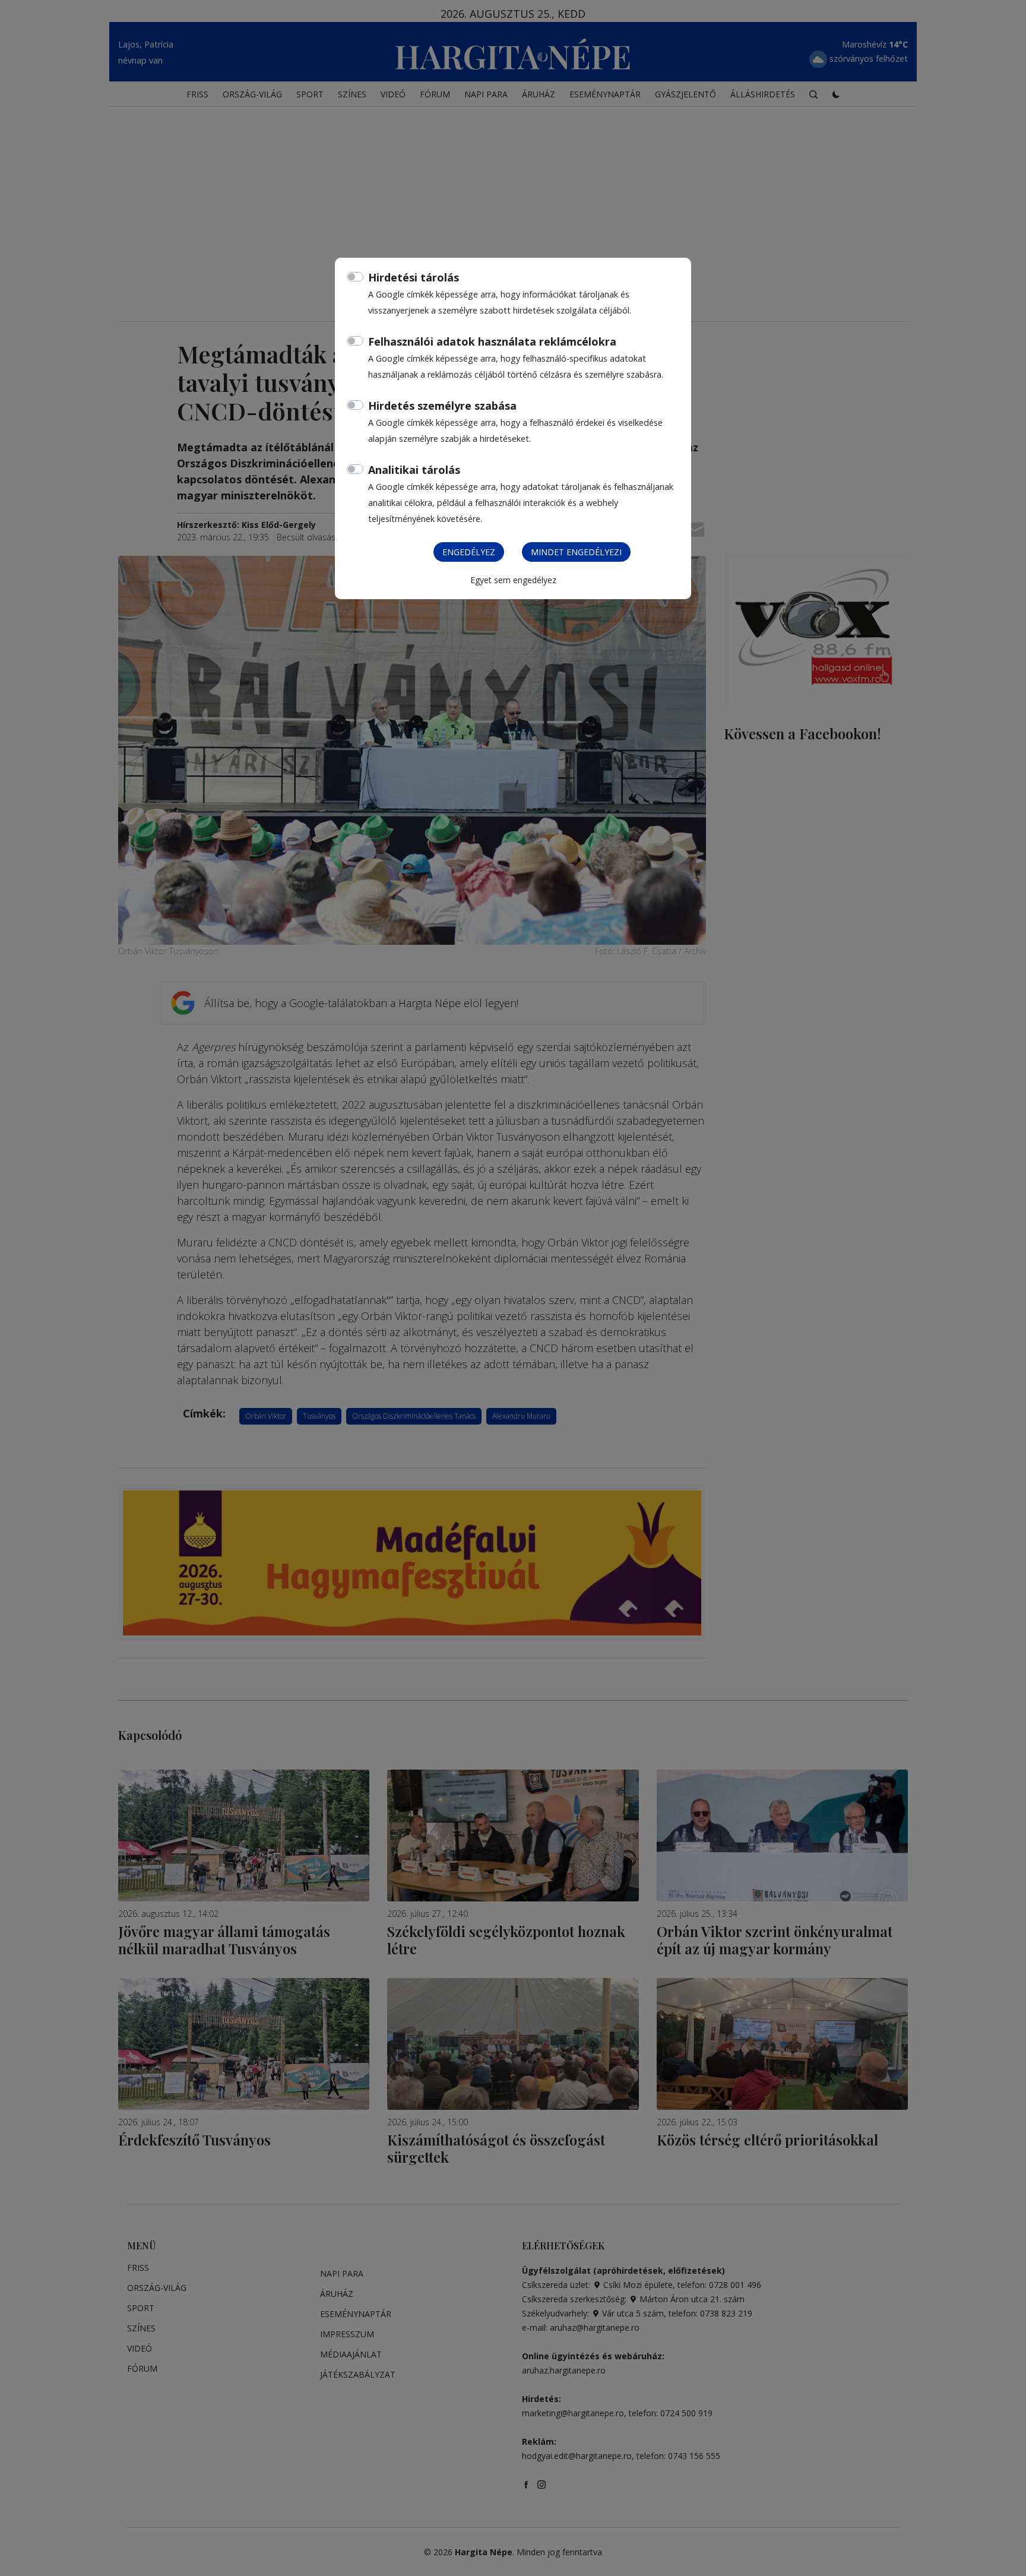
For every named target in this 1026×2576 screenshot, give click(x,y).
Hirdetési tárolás (414, 277)
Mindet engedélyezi (576, 552)
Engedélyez (469, 552)
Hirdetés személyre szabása (442, 406)
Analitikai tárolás (414, 470)
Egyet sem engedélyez (513, 580)
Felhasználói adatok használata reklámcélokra (492, 341)
